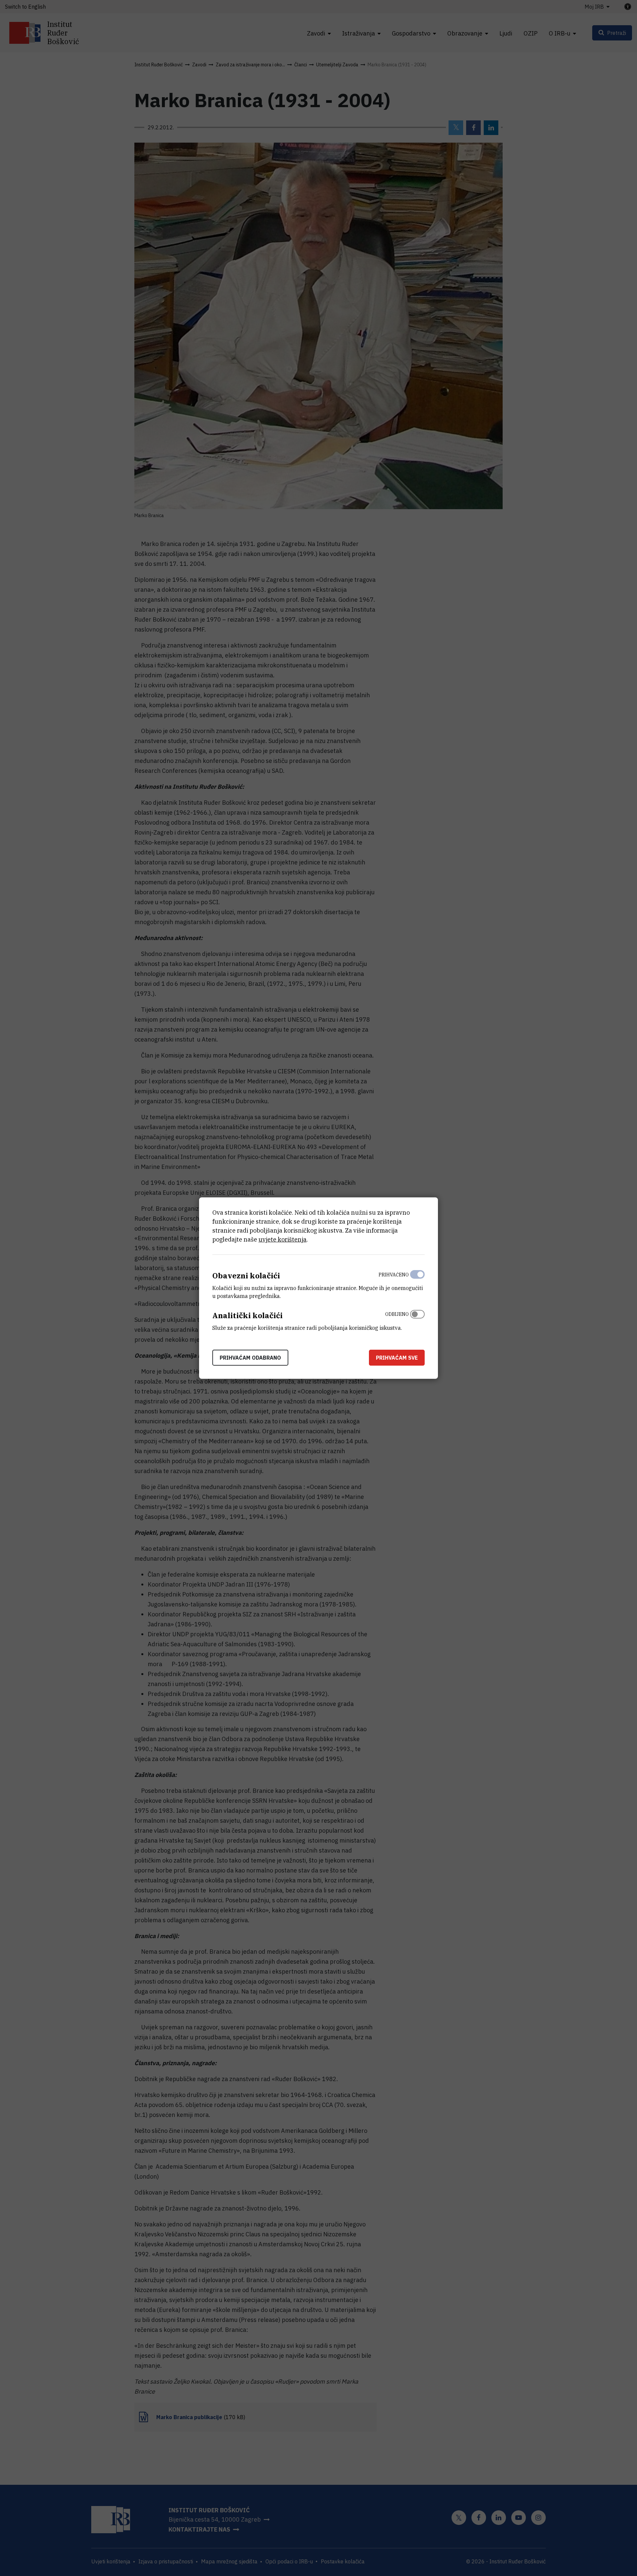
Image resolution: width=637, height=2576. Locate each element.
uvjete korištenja (283, 1239)
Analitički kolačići (248, 1315)
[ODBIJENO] (417, 1320)
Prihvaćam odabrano (250, 1357)
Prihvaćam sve (397, 1357)
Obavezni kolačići (246, 1276)
